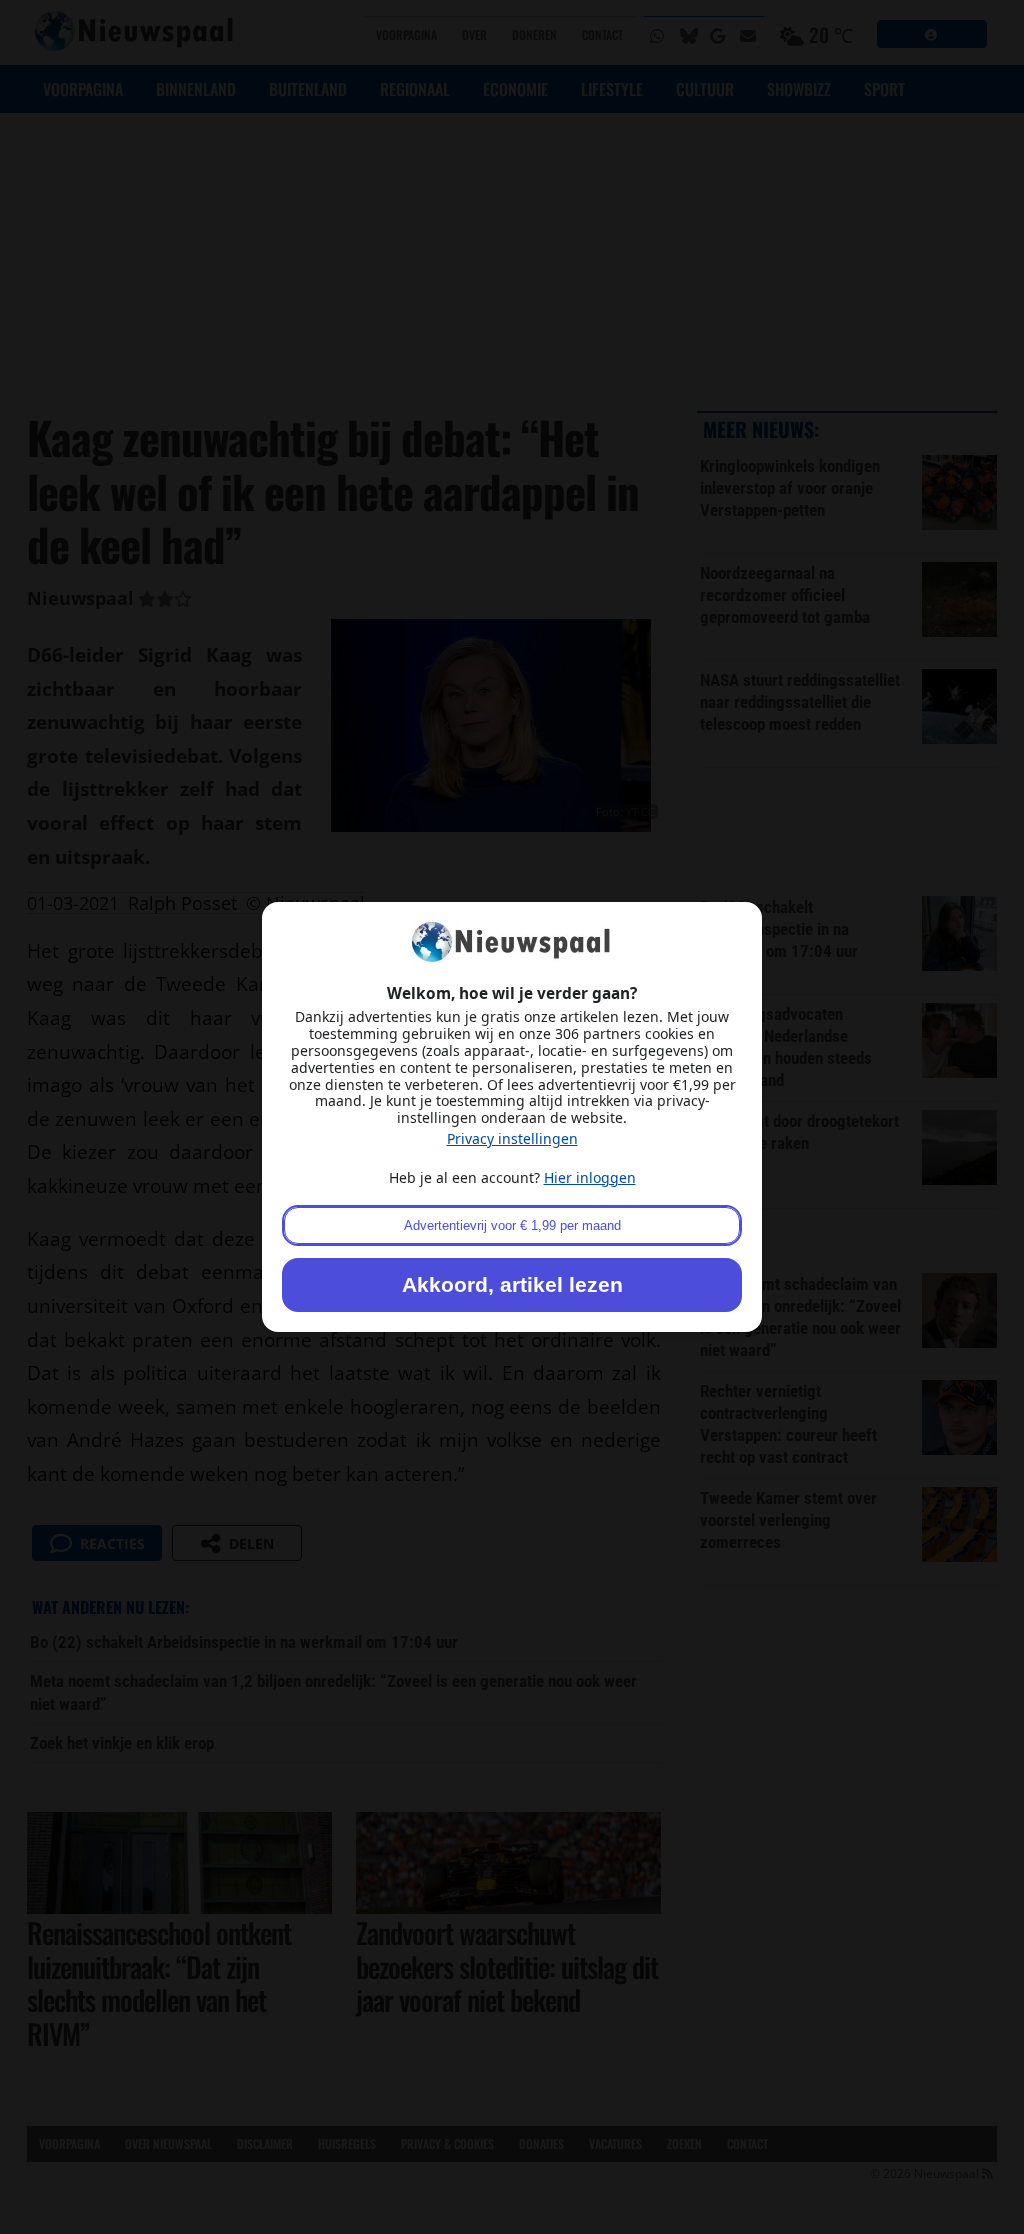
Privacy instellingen (512, 1138)
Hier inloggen (590, 1177)
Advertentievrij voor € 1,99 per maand (512, 1225)
